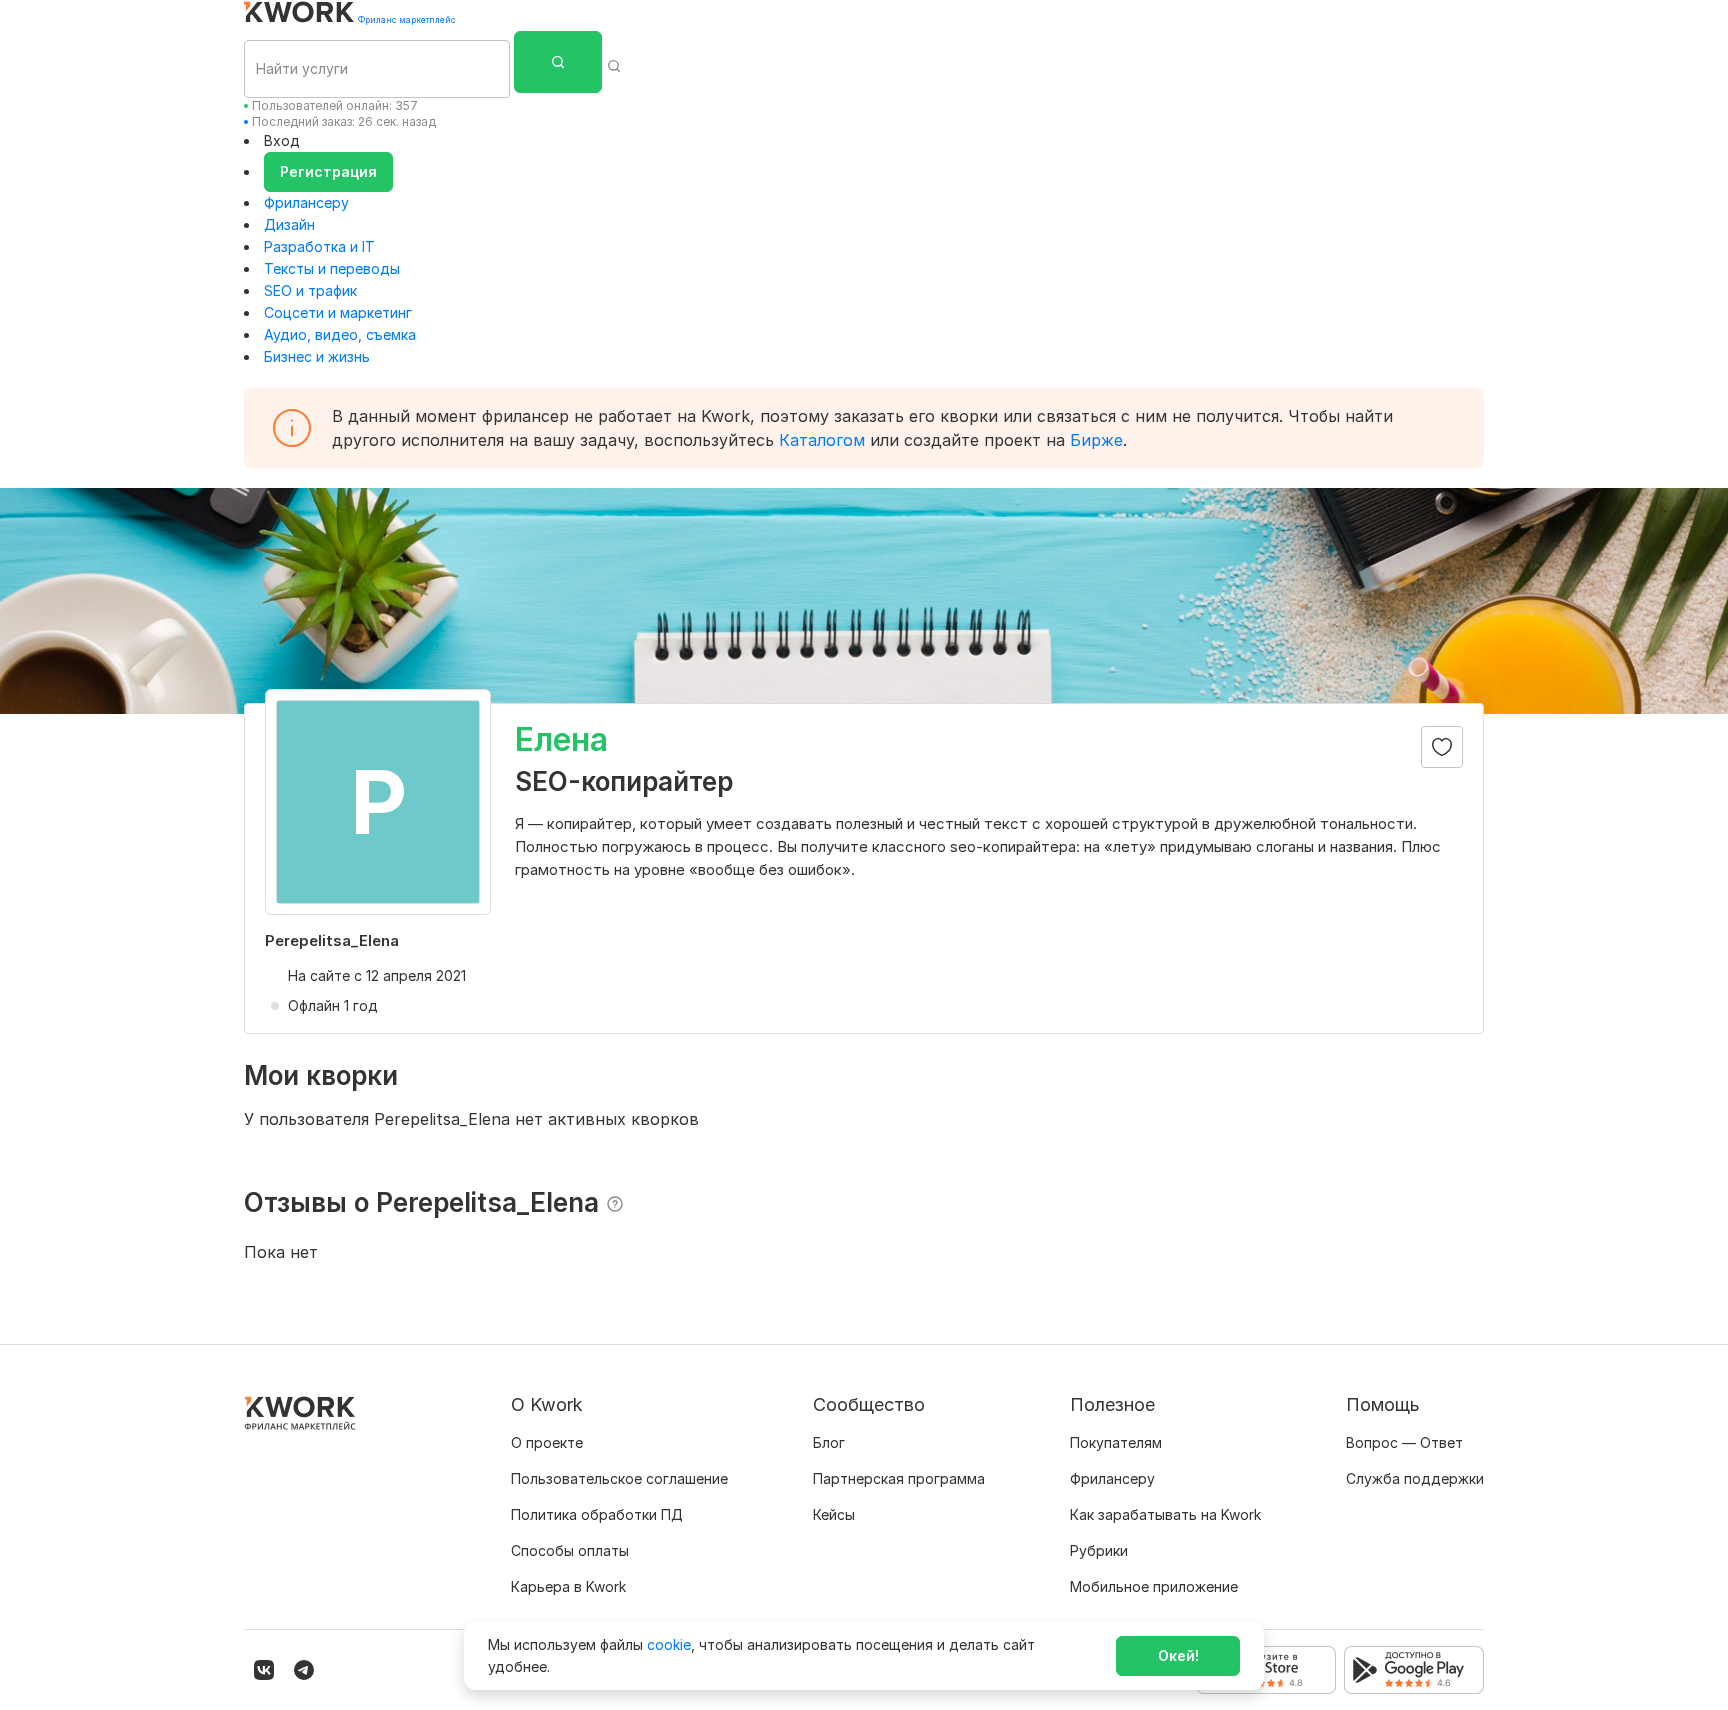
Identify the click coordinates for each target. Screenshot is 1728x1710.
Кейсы (834, 1514)
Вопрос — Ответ (1404, 1442)
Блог (829, 1442)
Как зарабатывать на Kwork (1165, 1514)
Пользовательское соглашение (619, 1478)
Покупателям (1116, 1442)
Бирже (1096, 440)
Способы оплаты (570, 1550)
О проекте (547, 1442)
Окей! (1178, 1655)
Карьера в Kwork (568, 1586)
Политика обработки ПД (597, 1514)
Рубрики (1099, 1550)
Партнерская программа (899, 1478)
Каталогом (822, 440)
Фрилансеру (306, 202)
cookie (669, 1644)
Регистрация (328, 171)
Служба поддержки (1415, 1478)
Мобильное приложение (1154, 1586)
